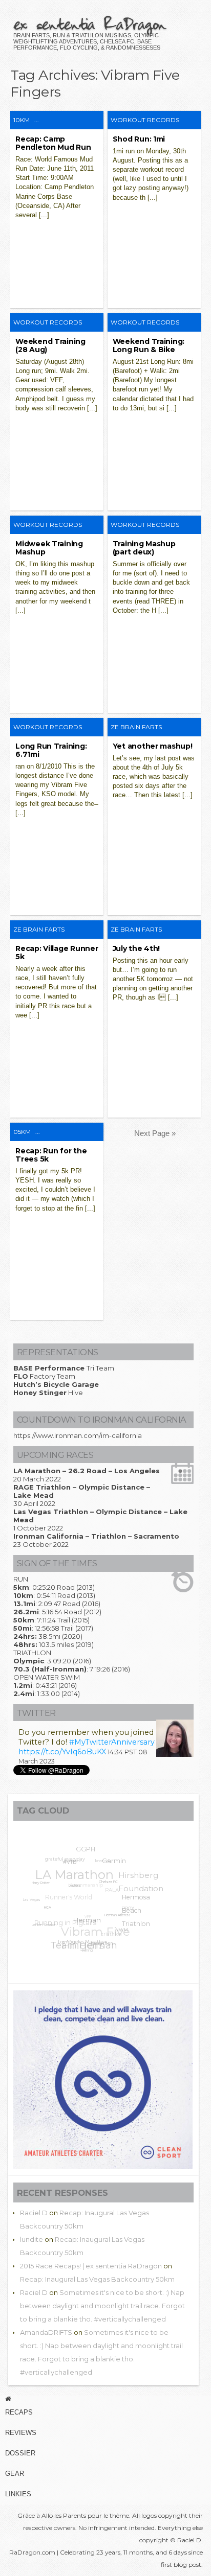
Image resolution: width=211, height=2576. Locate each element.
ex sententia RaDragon (89, 24)
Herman (83, 1924)
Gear (15, 2474)
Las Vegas (32, 1895)
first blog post (181, 2565)
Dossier (20, 2453)
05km (22, 1132)
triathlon (111, 1933)
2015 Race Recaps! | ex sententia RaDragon (91, 2266)
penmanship (93, 1881)
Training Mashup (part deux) (144, 548)
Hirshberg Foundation (143, 1885)
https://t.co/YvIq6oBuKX (62, 1752)
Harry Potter (41, 1882)
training (84, 1950)
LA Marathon (78, 1870)
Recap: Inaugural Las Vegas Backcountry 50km (97, 2279)
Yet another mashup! (153, 746)
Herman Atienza (114, 1921)
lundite (31, 2239)
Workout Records (145, 120)
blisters (73, 1890)
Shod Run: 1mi (139, 139)
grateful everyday (68, 1858)
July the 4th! (136, 948)
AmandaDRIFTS (46, 2332)
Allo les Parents (64, 2515)
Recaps (19, 2412)
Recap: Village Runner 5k (57, 953)
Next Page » (155, 1133)
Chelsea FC (107, 1888)
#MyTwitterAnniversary (112, 1742)
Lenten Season (41, 1923)
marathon (97, 1946)
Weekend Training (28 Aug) (50, 345)
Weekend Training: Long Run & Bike (149, 345)
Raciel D (34, 2213)
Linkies (18, 2494)
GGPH (89, 1850)
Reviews (21, 2433)
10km (22, 120)
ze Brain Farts (136, 727)
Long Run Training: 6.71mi (51, 750)
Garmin (115, 1865)
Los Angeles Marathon (79, 1942)
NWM (119, 1934)
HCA (45, 1909)
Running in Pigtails (65, 1917)
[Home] (105, 2399)
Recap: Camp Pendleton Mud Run (53, 143)
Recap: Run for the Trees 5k (51, 1155)
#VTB (70, 1864)
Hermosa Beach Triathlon (135, 1916)
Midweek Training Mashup (49, 548)
